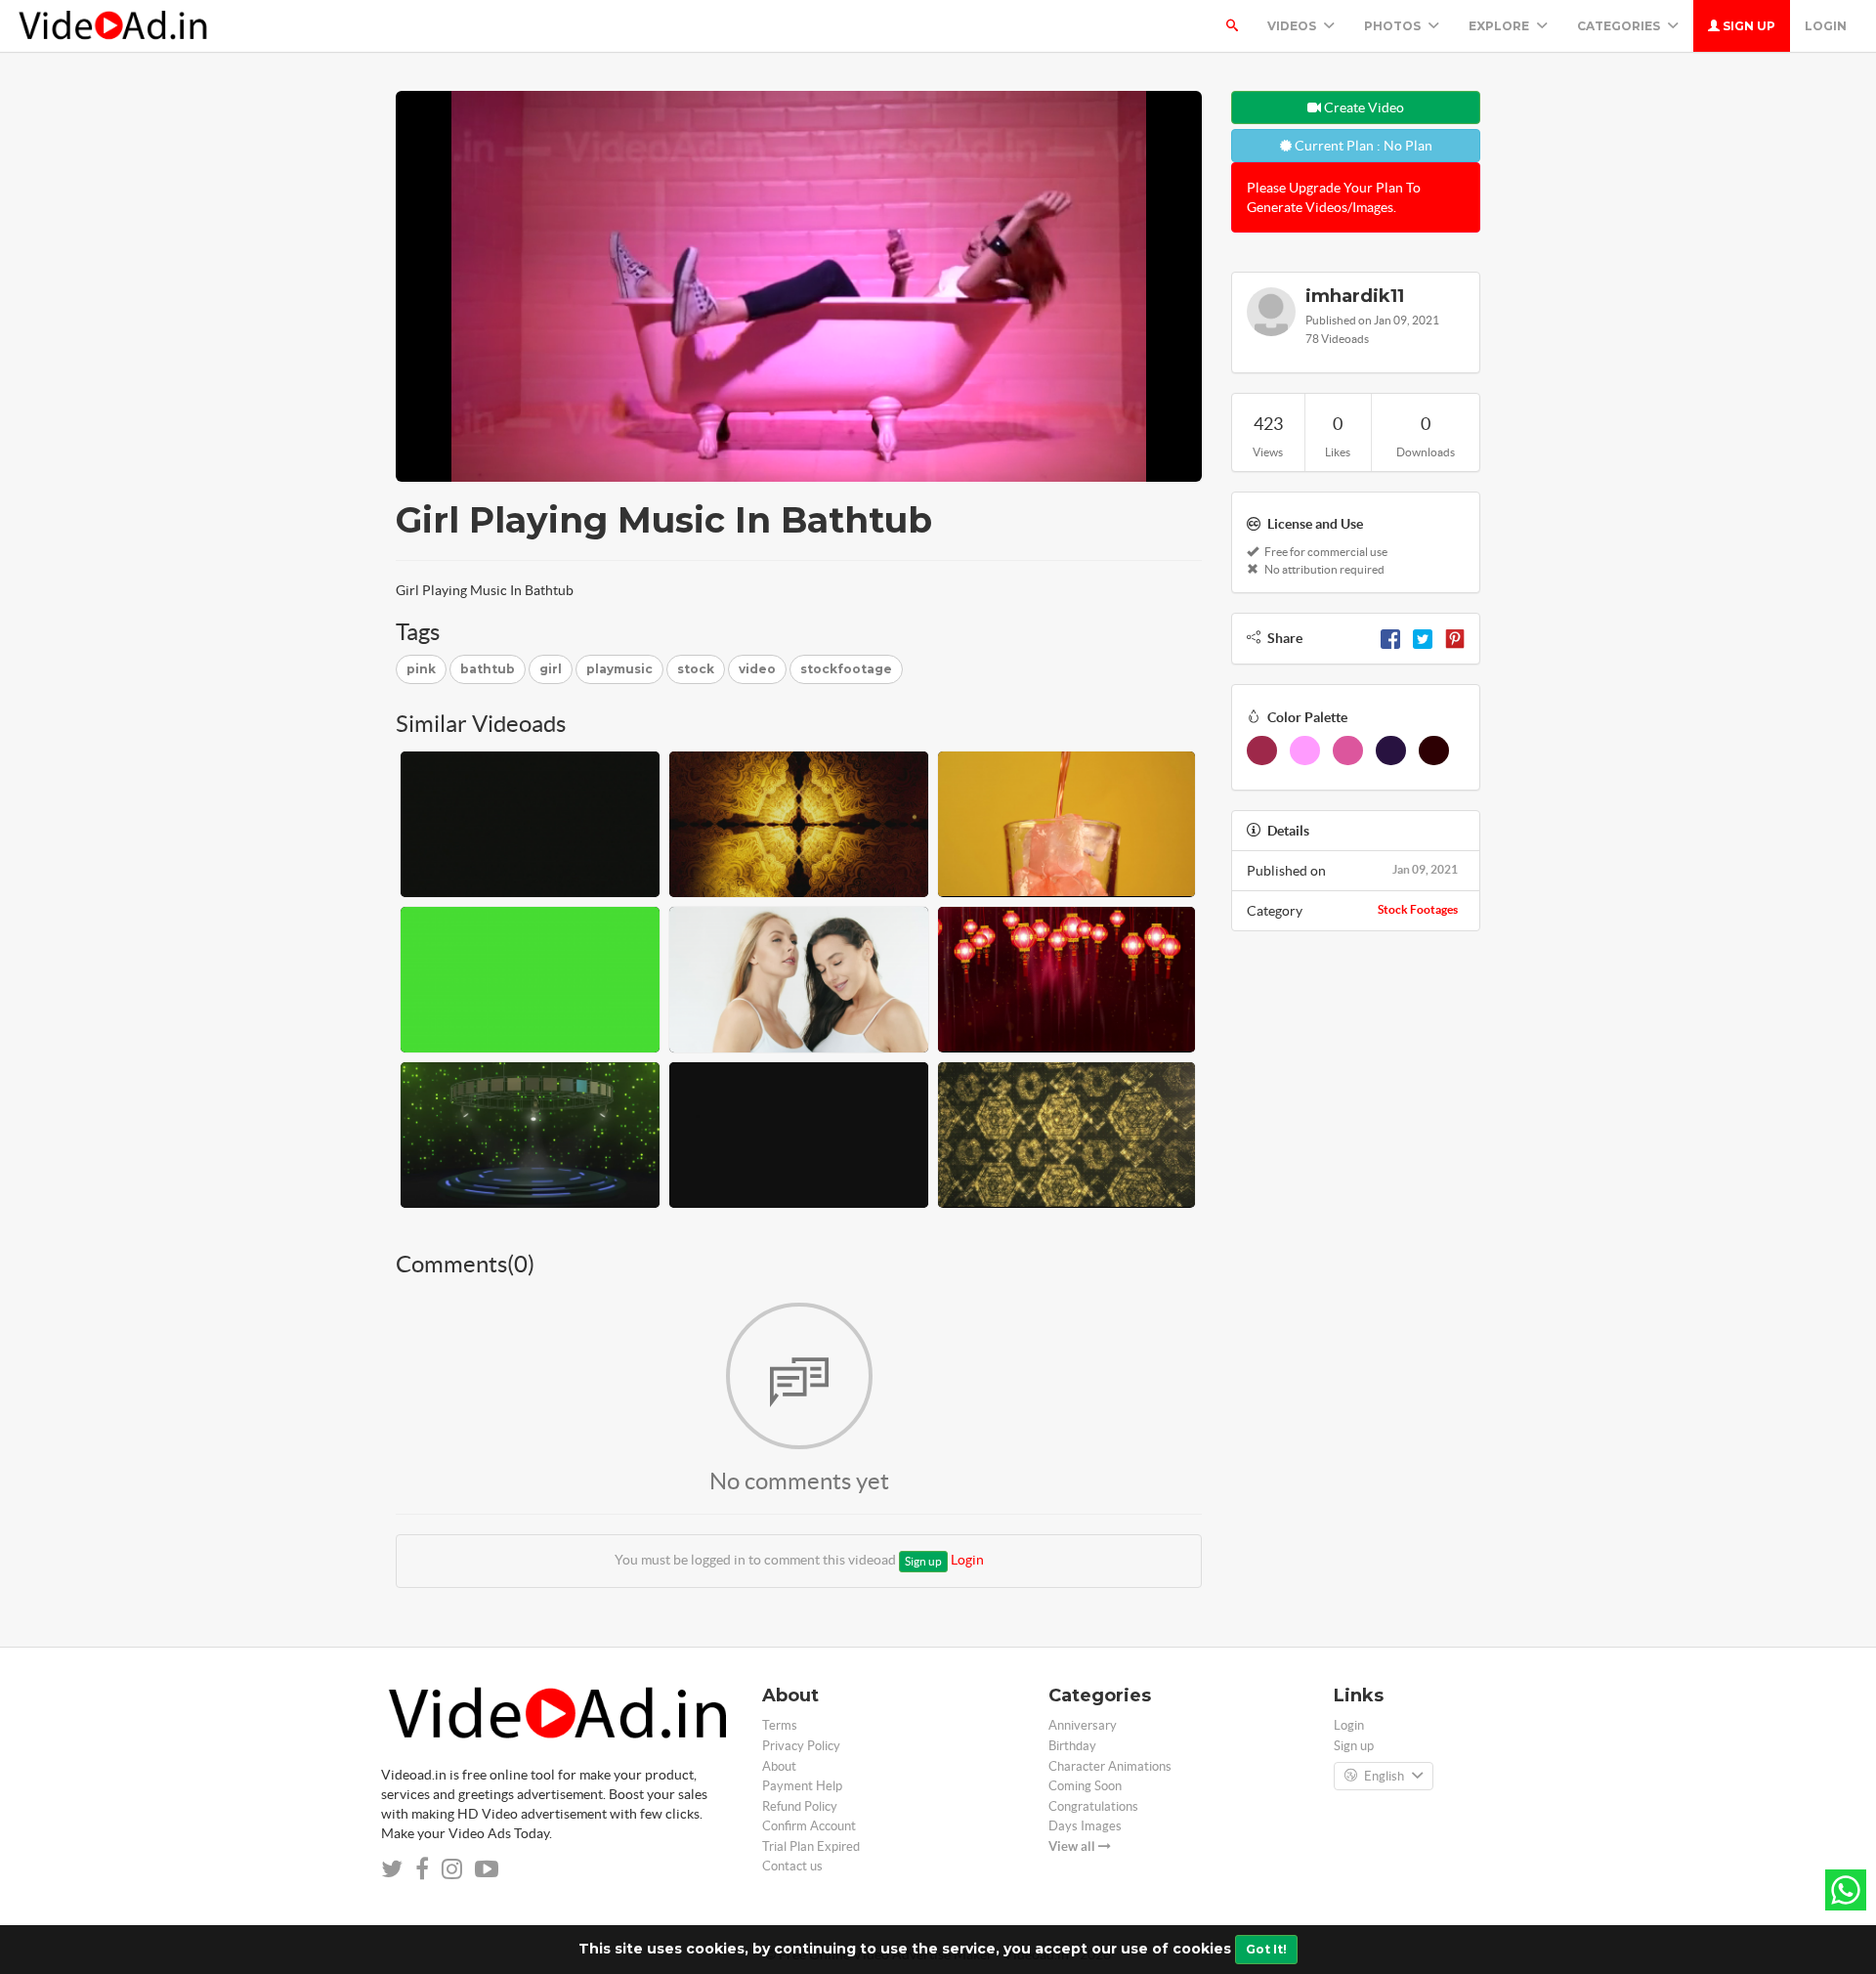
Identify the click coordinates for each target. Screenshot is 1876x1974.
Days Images (1085, 1826)
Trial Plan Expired (811, 1846)
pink (421, 669)
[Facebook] (1390, 638)
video (757, 669)
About (779, 1766)
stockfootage (846, 669)
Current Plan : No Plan (1362, 146)
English (1384, 1776)
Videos (1293, 26)
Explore (1500, 26)
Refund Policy (800, 1806)
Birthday (1072, 1746)
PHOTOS (1394, 26)
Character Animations (1110, 1766)
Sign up (1748, 26)
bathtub (488, 669)
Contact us (792, 1866)
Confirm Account (809, 1826)
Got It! (1266, 1949)
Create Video (1363, 107)
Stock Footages (1418, 909)
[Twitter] (1423, 638)
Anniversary (1083, 1725)
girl (551, 669)
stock (696, 669)
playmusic (619, 669)
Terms (780, 1725)
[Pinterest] (1455, 638)
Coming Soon (1085, 1786)
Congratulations (1093, 1806)
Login (1826, 26)
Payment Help (802, 1786)
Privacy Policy (801, 1746)
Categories (1620, 26)
